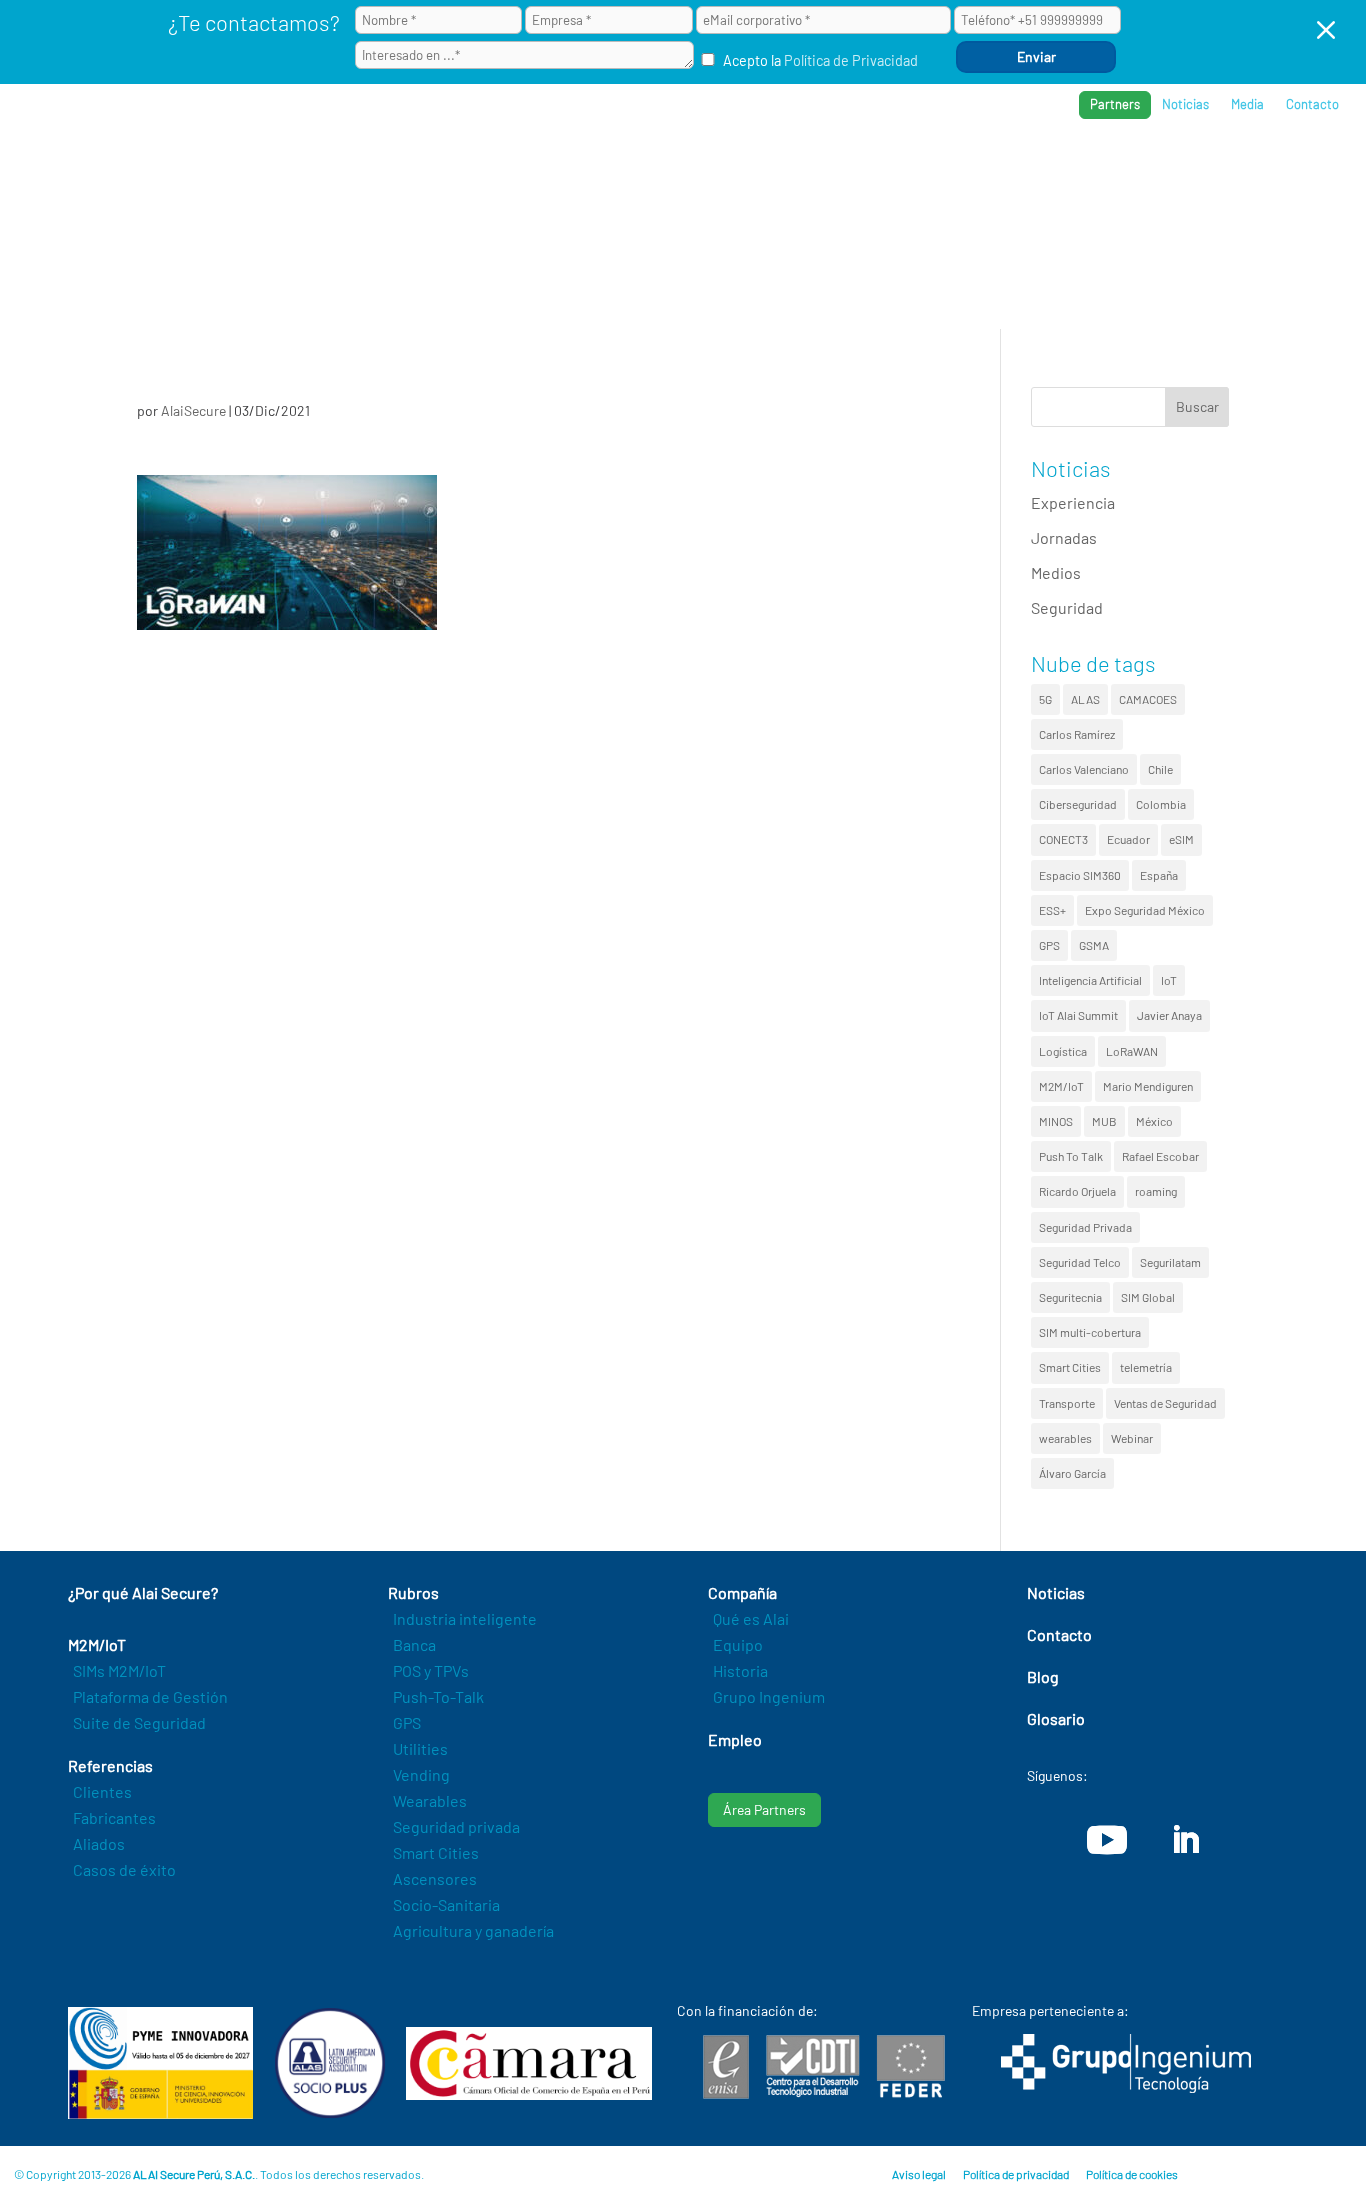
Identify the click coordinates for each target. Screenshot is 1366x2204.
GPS (1049, 945)
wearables (1065, 1438)
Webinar (1132, 1438)
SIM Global (1148, 1297)
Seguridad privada (456, 1826)
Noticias (1185, 104)
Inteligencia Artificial (1090, 980)
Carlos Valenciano (1084, 769)
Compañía (1143, 170)
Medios (1056, 572)
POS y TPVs (431, 1670)
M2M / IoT (833, 170)
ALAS (1085, 699)
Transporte (1067, 1403)
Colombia (1161, 804)
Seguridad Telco (1080, 1262)
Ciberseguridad (1078, 804)
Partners (1115, 104)
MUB (1104, 1121)
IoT (1169, 980)
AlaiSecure (193, 410)
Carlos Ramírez (1077, 734)
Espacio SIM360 (1080, 875)
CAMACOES (1148, 699)
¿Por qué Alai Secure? (690, 170)
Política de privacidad (1016, 2174)
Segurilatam (1170, 1262)
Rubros (925, 170)
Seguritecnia (1070, 1297)
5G (1045, 699)
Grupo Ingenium (769, 1696)
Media (1247, 104)
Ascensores (435, 1878)
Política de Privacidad (851, 60)
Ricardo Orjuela (1077, 1191)
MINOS (1056, 1121)
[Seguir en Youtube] (1107, 1840)
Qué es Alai (751, 1618)
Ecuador (1128, 839)
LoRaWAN (1132, 1051)
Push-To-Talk (438, 1696)
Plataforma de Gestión (150, 1696)
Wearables (430, 1800)
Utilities (420, 1748)
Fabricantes (114, 1817)
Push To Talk (1071, 1156)
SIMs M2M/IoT (119, 1670)
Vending (421, 1774)
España (1159, 875)
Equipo (738, 1644)
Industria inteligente (465, 1618)
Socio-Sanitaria (446, 1904)
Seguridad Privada (1085, 1227)
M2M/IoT (1061, 1086)
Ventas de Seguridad (1165, 1403)
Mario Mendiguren (1148, 1086)
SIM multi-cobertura (1090, 1332)
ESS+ (1052, 910)
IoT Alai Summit (1078, 1015)
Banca (414, 1644)
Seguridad (1067, 607)
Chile (1160, 769)
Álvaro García (1072, 1473)
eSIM (1181, 839)
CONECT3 (1063, 839)
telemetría (1146, 1367)
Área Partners (764, 1809)
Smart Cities (1070, 1367)
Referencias (1031, 170)
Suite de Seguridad (139, 1722)
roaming (1156, 1191)
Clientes (102, 1791)
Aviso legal (919, 2174)
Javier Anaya (1169, 1015)
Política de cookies (1132, 2174)
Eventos (1240, 170)
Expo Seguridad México (1145, 910)
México (1154, 1121)
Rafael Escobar (1160, 1156)
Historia (740, 1670)
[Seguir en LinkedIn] (1185, 1840)
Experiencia (1073, 502)
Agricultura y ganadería (473, 1930)
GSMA (1094, 945)
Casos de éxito (124, 1869)
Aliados (99, 1843)
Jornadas (1064, 537)
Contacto (1312, 104)
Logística (1063, 1051)
